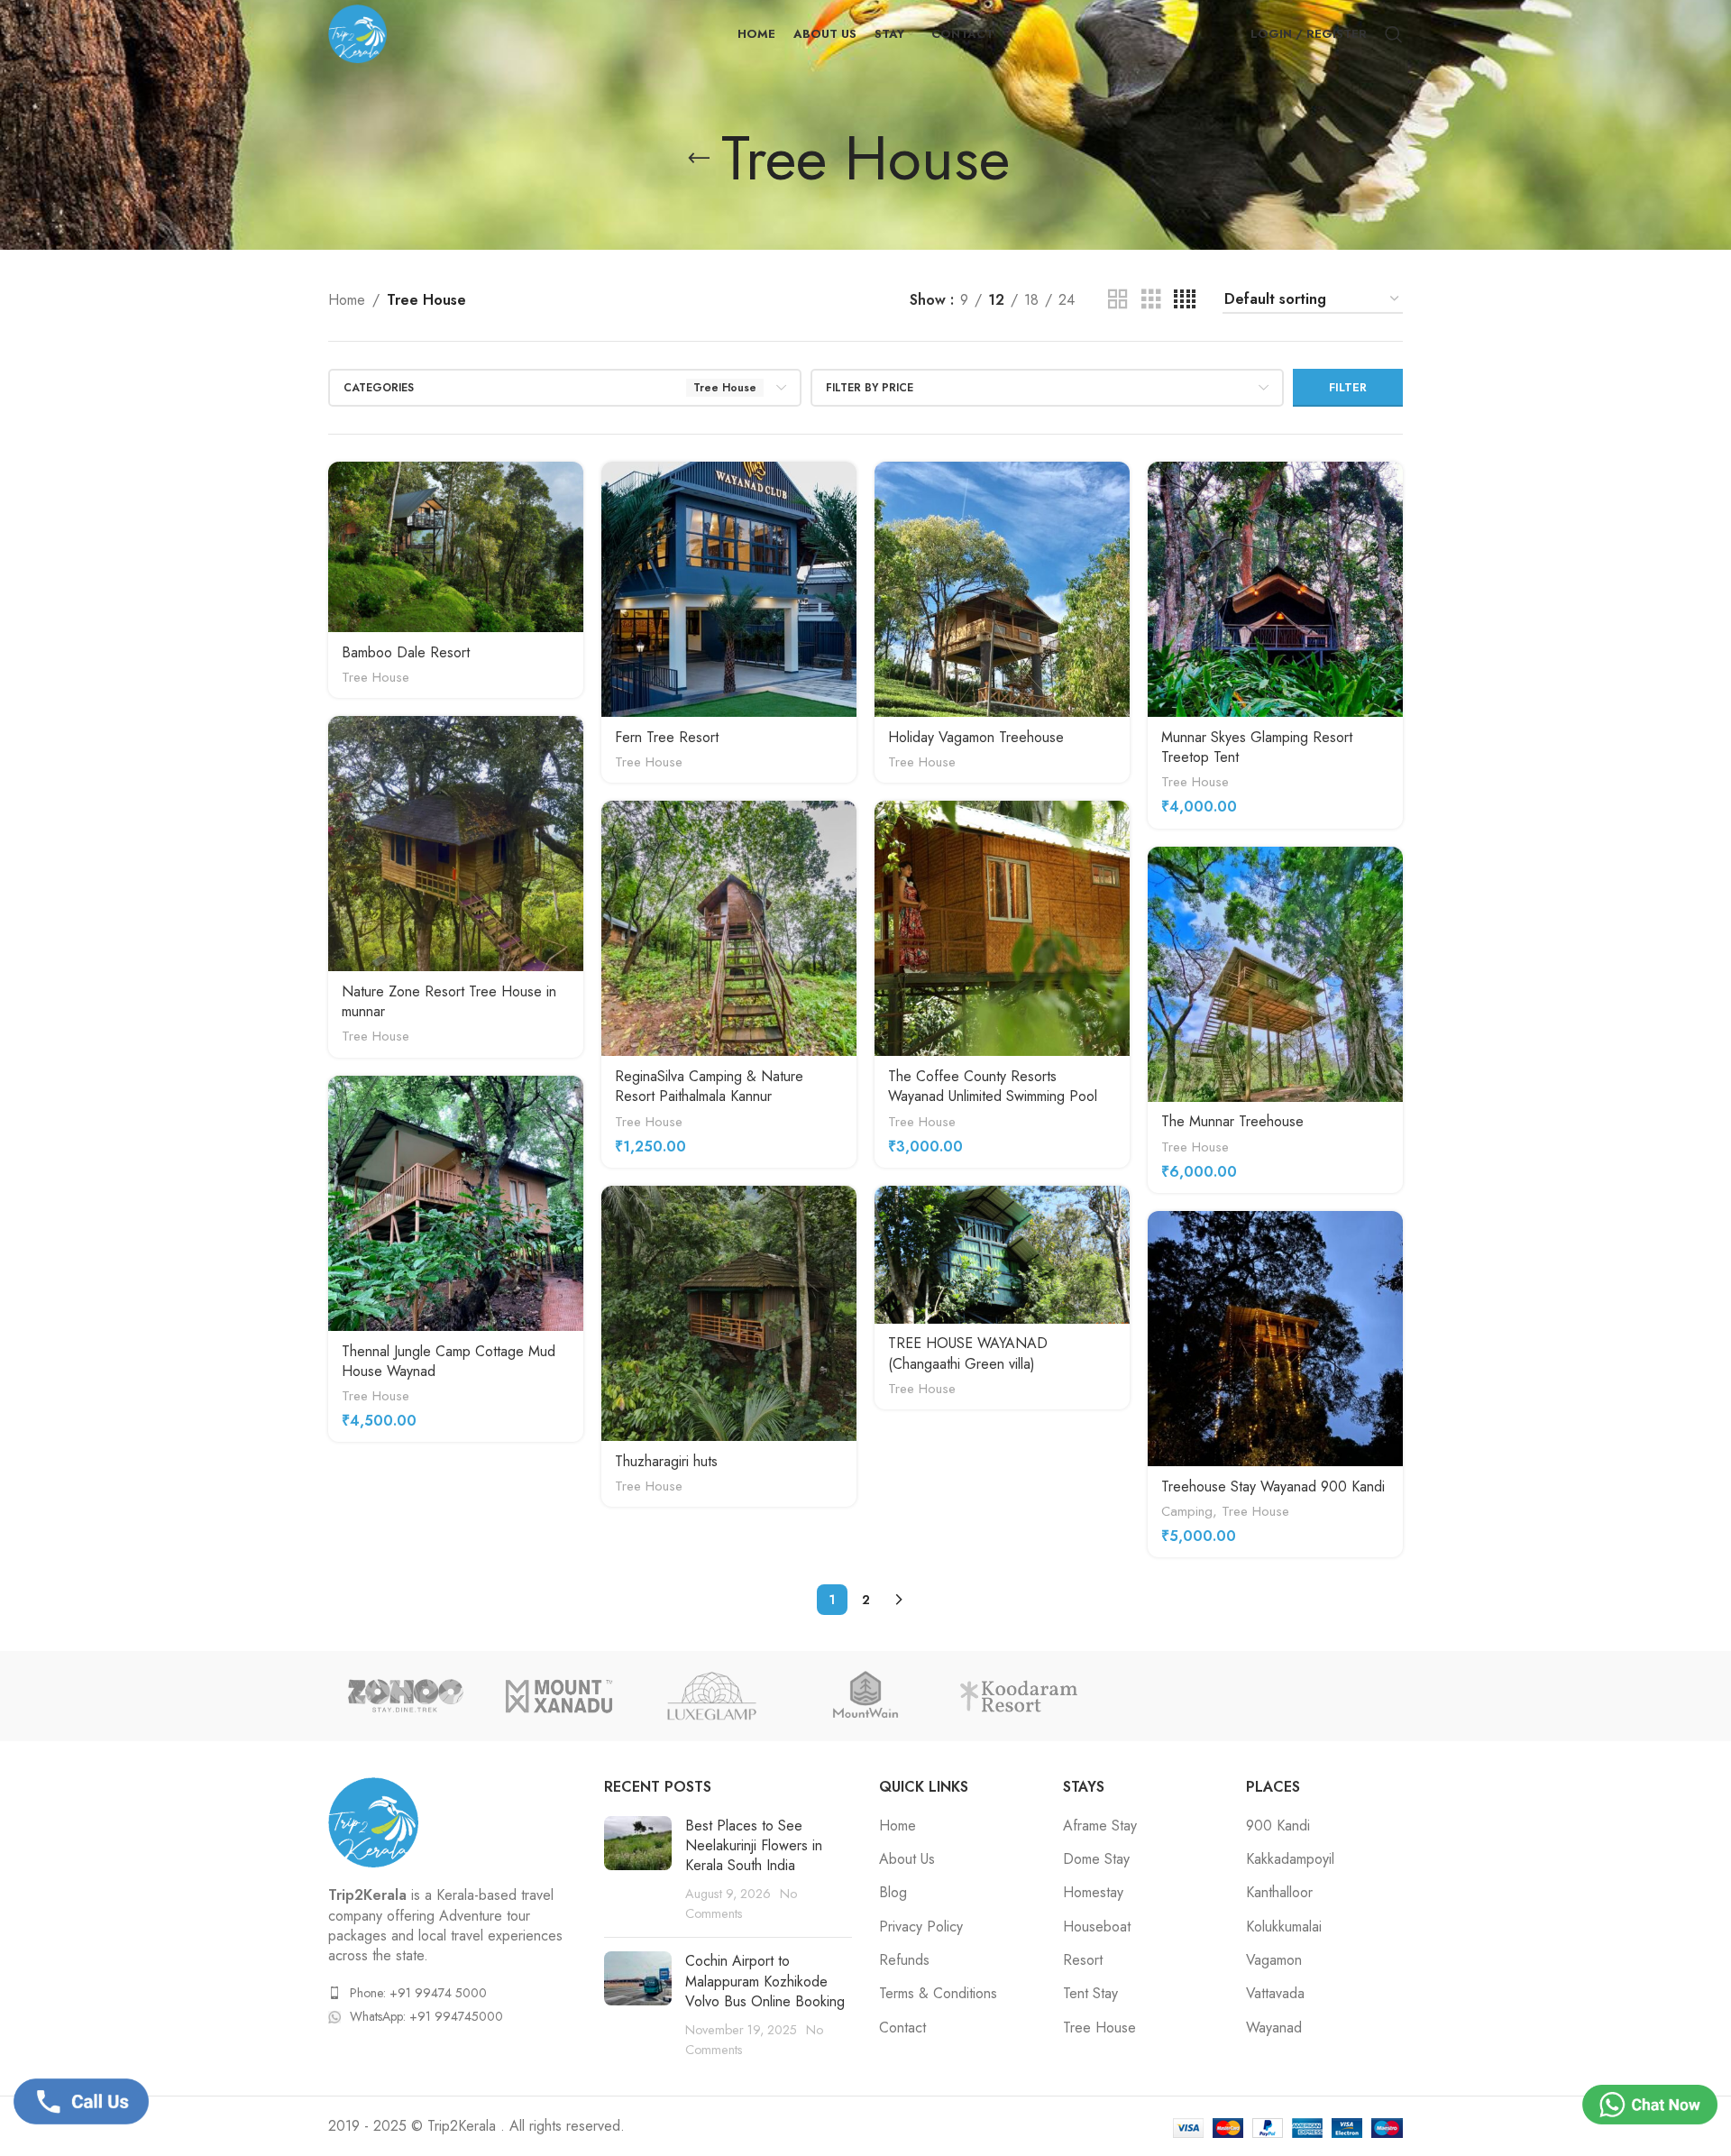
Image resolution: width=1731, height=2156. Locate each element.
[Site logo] (357, 32)
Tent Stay (1090, 1994)
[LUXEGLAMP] (712, 1696)
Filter (1348, 387)
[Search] (1394, 34)
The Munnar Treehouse (1232, 1121)
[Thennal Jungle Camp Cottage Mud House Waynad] (456, 1203)
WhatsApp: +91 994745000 (426, 2016)
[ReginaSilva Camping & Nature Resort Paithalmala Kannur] (729, 928)
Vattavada (1275, 1994)
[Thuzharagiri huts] (729, 1313)
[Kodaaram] (1019, 1696)
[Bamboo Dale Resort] (456, 547)
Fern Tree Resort (667, 737)
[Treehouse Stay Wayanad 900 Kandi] (1275, 1339)
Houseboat (1097, 1927)
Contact (902, 2028)
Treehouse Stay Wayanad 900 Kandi (1273, 1486)
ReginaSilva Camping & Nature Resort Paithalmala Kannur (709, 1086)
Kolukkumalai (1284, 1927)
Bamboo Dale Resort (406, 652)
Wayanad (1274, 2028)
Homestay (1093, 1893)
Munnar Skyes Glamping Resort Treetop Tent (1257, 747)
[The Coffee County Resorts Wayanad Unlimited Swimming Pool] (1002, 928)
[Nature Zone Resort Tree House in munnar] (456, 844)
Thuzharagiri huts (666, 1461)
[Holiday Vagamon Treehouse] (1002, 589)
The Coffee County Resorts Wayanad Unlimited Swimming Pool (993, 1086)
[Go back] (699, 159)
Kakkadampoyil (1290, 1859)
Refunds (904, 1960)
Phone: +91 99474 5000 (418, 1993)
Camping (1187, 1511)
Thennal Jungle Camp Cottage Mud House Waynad (449, 1361)
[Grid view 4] (1185, 300)
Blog (893, 1893)
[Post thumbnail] (638, 1870)
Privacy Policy (921, 1927)
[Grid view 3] (1151, 300)
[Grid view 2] (1118, 300)
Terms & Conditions (938, 1994)
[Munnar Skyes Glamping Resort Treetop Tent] (1275, 589)
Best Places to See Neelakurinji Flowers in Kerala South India (754, 1846)
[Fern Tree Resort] (729, 589)
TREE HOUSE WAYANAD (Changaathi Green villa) (968, 1353)
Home (347, 300)
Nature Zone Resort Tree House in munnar (449, 1001)
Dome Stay (1096, 1859)
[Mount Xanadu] (558, 1696)
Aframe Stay (1100, 1826)
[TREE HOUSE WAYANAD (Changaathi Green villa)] (1002, 1255)
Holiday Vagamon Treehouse (976, 737)
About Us (907, 1859)
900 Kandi (1278, 1826)
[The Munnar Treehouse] (1275, 974)
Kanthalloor (1279, 1893)
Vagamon (1274, 1960)
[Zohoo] (405, 1696)
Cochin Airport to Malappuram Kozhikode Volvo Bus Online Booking (765, 1981)
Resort (1083, 1960)
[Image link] (373, 1821)
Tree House (376, 677)
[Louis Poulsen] (865, 1696)
